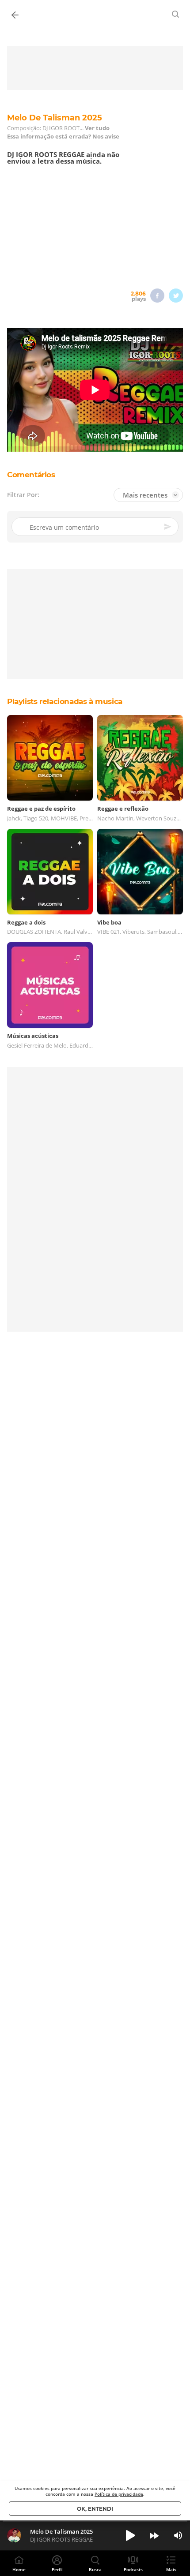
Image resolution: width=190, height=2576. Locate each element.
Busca (95, 2569)
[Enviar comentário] (168, 527)
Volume (178, 2535)
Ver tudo (97, 128)
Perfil (57, 2569)
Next (154, 2535)
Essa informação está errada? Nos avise (63, 137)
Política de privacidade (119, 2494)
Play (130, 2535)
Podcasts (133, 2569)
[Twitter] (176, 296)
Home (19, 2569)
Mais (171, 2569)
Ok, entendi (95, 2509)
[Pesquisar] (176, 14)
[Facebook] (157, 296)
